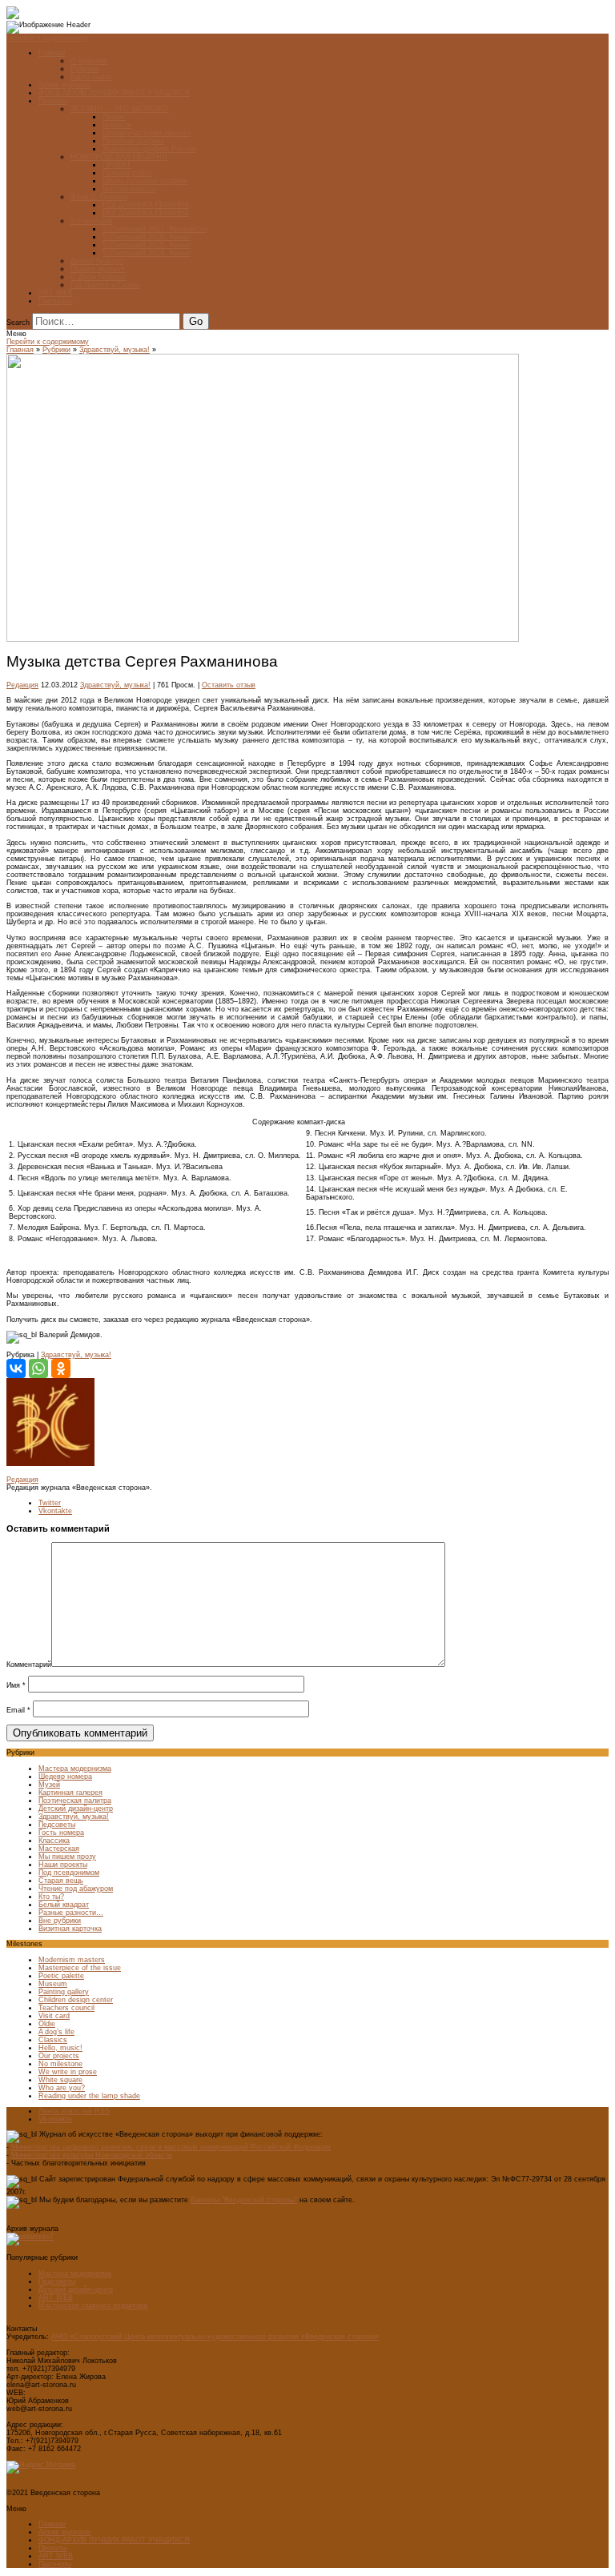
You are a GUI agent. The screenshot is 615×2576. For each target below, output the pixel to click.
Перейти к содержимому (48, 38)
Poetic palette (61, 1976)
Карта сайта (91, 77)
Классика (54, 1841)
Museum (53, 1984)
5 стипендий (91, 221)
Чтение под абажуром (76, 1889)
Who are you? (62, 2088)
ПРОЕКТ (117, 165)
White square (60, 2080)
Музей (49, 1785)
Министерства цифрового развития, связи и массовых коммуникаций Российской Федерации (171, 2147)
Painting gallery (64, 1992)
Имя (16, 1685)
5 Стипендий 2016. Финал (147, 237)
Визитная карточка (70, 1929)
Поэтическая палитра (75, 1801)
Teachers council (66, 2008)
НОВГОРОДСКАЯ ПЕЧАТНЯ (119, 157)
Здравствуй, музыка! (115, 350)
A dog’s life (56, 2032)
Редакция (22, 685)
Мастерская (59, 1849)
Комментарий (29, 1665)
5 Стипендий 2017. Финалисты (155, 229)
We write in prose (68, 2072)
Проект (114, 117)
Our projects (59, 2056)
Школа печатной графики (145, 181)
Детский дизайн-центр (76, 1809)
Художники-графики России (149, 149)
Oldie (47, 2024)
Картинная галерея (70, 1793)
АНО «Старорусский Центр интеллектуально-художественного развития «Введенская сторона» (215, 2337)
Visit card (54, 2016)
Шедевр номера (65, 1777)
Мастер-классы (129, 189)
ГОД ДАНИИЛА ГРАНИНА (146, 205)
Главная (52, 53)
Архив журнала (64, 85)
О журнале (89, 61)
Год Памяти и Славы (105, 285)
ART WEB (56, 293)
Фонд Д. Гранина (99, 197)
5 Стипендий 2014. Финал (147, 253)
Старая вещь (61, 1881)
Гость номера (61, 1833)
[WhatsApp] (38, 1368)
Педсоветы (57, 1825)
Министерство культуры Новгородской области (92, 2155)
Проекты (52, 101)
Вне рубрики (60, 1921)
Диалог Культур (96, 261)
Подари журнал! (98, 269)
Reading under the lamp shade (89, 2096)
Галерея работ (127, 173)
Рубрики (84, 69)
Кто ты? (51, 1897)
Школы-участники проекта (147, 133)
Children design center (76, 2000)
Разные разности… (71, 1913)
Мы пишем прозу (67, 1857)
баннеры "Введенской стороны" (244, 2200)
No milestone (60, 2064)
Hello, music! (60, 2048)
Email (18, 1710)
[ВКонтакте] (16, 1368)
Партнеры (55, 301)
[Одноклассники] (61, 1368)
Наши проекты (63, 1865)
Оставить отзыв (229, 685)
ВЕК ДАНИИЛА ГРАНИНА (146, 213)
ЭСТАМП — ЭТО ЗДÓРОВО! (120, 109)
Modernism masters (72, 1960)
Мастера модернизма (75, 1769)
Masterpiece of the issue (80, 1968)
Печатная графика (133, 141)
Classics (53, 2040)
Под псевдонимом (69, 1873)
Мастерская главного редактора (93, 2306)
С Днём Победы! (98, 277)
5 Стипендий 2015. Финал (147, 245)
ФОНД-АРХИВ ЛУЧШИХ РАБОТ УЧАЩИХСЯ (114, 93)
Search (18, 323)
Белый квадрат (64, 1905)
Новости (117, 125)
